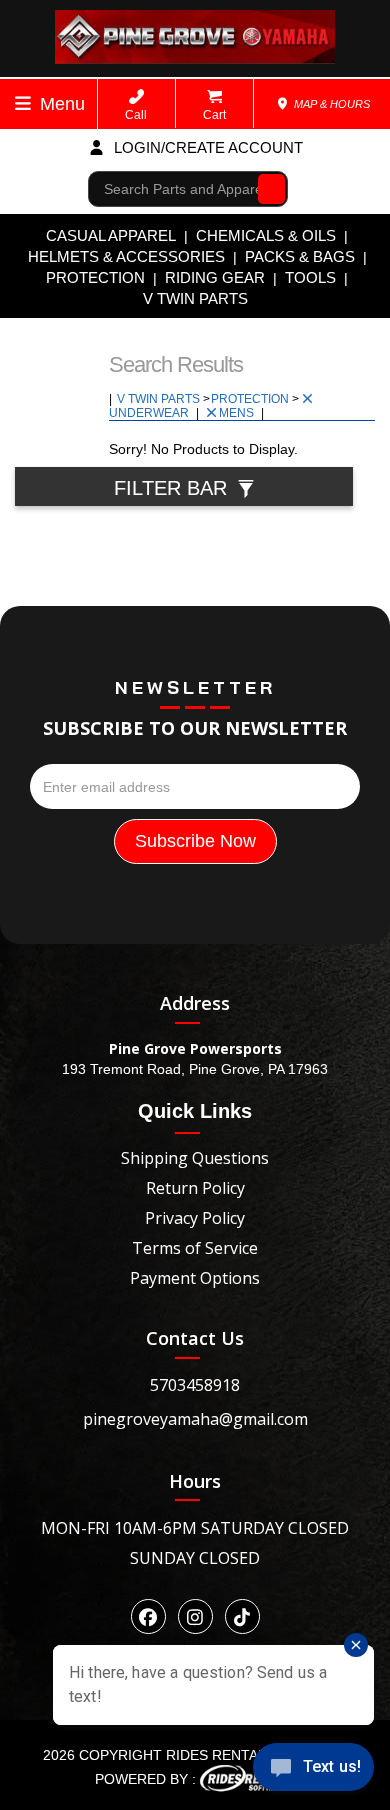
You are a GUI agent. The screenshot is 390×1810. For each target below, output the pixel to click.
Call (136, 115)
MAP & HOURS (330, 104)
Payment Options (195, 1278)
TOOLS (310, 277)
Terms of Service (195, 1248)
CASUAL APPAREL (111, 235)
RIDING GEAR (215, 277)
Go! (266, 189)
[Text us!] (313, 1770)
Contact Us (195, 1338)
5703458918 (195, 1385)
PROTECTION (95, 277)
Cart (214, 115)
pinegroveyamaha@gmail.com (195, 1419)
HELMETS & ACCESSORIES (126, 256)
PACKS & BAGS (300, 256)
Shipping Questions (195, 1158)
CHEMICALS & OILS (266, 235)
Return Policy (195, 1188)
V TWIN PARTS (195, 298)
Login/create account (206, 147)
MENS (238, 413)
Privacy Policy (195, 1218)
